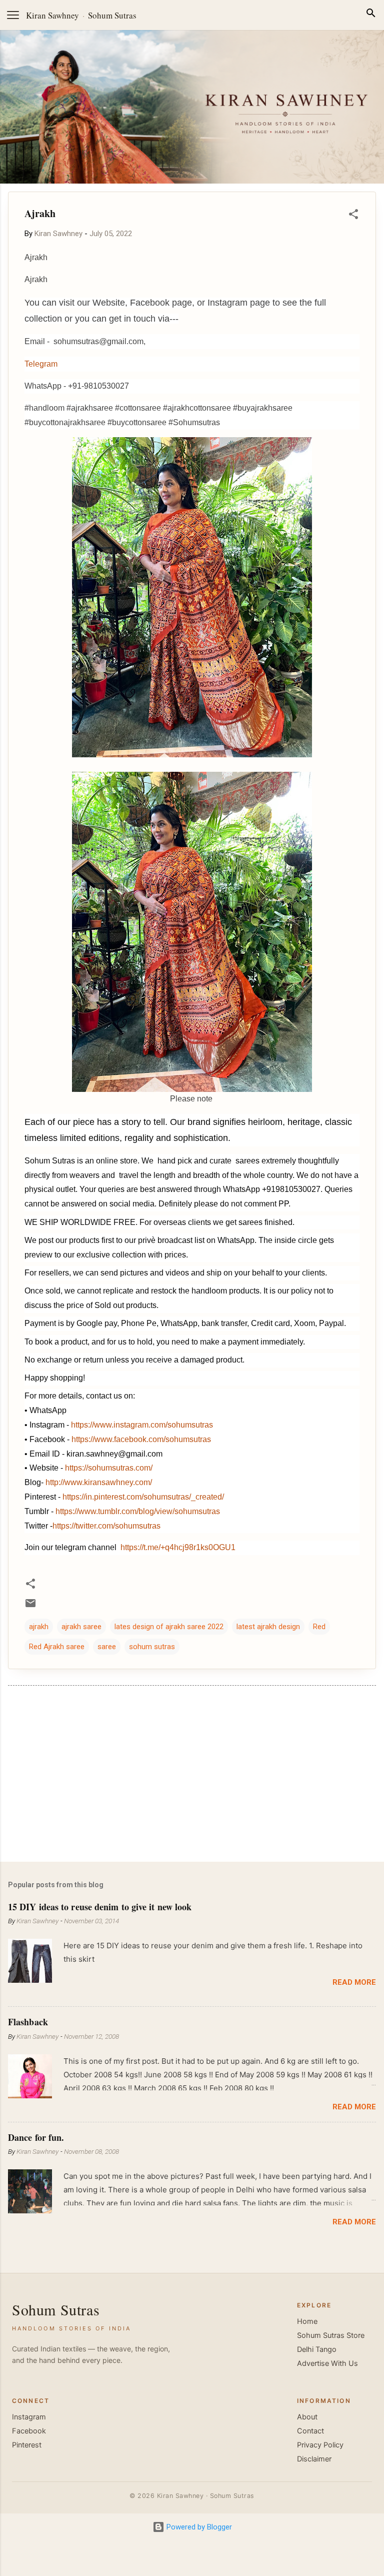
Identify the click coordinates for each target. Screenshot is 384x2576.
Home (307, 2321)
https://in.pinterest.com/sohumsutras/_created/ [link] (143, 1497)
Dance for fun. (36, 2137)
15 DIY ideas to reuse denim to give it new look (100, 1907)
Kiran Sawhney (52, 15)
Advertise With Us (327, 2363)
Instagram (29, 2417)
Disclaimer (314, 2459)
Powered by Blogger (198, 2527)
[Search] (371, 15)
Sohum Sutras (112, 15)
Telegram (41, 364)
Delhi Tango (317, 2349)
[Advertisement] (192, 1776)
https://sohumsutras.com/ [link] (109, 1468)
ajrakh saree (81, 1627)
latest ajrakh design (268, 1627)
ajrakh (39, 1627)
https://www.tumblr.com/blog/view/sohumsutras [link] (138, 1511)
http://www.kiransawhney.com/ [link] (99, 1482)
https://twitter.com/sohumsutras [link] (106, 1526)
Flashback (28, 2022)
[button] (353, 216)
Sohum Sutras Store (331, 2335)
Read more (354, 1982)
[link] (141, 1439)
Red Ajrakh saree (57, 1647)
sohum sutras (152, 1647)
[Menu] (13, 15)
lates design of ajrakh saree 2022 (169, 1627)
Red (319, 1627)
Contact (310, 2431)
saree (107, 1647)
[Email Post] (30, 1607)
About (307, 2417)
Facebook (29, 2431)
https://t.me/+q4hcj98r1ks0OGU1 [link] (178, 1547)
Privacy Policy (320, 2445)
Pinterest (27, 2445)
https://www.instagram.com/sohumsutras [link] (142, 1425)
